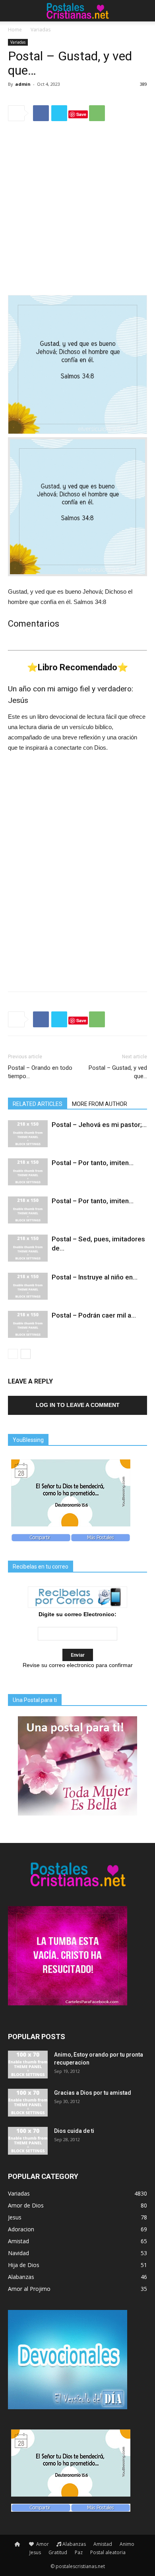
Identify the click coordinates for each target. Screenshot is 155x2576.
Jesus (35, 2552)
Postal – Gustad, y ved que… (118, 1072)
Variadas (41, 30)
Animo (127, 2544)
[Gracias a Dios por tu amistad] (28, 2103)
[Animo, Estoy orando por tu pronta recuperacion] (28, 2065)
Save (81, 114)
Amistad (103, 2544)
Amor (42, 2544)
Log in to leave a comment (78, 1405)
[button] (144, 11)
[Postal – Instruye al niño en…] (28, 1286)
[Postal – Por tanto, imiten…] (28, 1172)
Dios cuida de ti (74, 2131)
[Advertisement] (77, 209)
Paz (79, 2552)
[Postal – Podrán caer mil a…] (28, 1325)
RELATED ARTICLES (38, 1104)
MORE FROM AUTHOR (100, 1104)
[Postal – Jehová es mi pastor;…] (28, 1134)
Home (15, 30)
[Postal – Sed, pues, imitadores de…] (28, 1248)
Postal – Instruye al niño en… (95, 1277)
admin (23, 84)
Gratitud (58, 2552)
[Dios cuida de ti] (28, 2141)
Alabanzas (74, 2544)
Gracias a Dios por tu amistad (93, 2093)
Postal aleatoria (108, 2552)
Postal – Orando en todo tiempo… (40, 1072)
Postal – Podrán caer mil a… (94, 1315)
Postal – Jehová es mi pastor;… (99, 1125)
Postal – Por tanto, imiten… (93, 1163)
